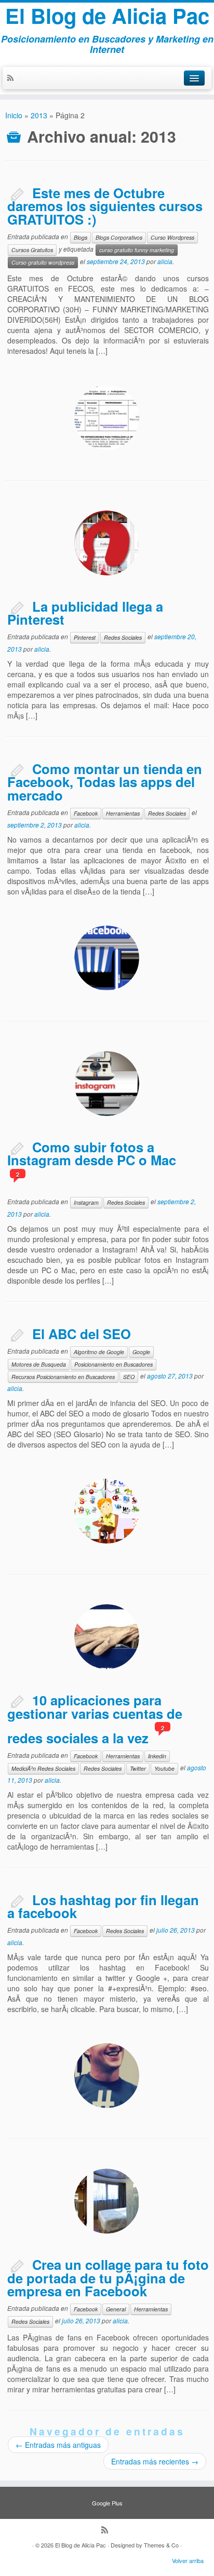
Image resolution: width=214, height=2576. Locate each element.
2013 (39, 115)
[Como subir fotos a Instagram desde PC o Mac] (107, 1084)
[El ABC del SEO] (107, 1511)
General (116, 2309)
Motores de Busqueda (39, 1364)
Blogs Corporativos (119, 237)
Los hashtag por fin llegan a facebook (103, 1906)
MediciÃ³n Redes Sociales (43, 1768)
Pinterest (85, 637)
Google (141, 1352)
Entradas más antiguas (58, 2445)
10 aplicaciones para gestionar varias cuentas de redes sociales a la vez (95, 1719)
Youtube (164, 1768)
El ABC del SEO (82, 1334)
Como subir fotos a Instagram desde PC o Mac (92, 1154)
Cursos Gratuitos (32, 250)
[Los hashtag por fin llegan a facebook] (107, 2076)
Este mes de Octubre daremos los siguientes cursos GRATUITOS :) (105, 206)
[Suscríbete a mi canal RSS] (13, 78)
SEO (129, 1377)
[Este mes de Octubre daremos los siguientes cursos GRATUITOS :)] (107, 417)
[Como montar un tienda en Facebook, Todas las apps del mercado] (107, 958)
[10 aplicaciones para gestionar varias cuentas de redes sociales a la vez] (107, 1637)
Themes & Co (161, 2545)
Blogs (81, 237)
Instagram (86, 1202)
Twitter (138, 1768)
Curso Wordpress (172, 237)
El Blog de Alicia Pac (107, 16)
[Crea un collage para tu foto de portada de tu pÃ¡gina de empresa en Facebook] (107, 2201)
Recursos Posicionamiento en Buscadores (63, 1377)
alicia (165, 261)
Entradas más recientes (155, 2461)
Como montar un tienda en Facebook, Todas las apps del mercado (105, 782)
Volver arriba (188, 2560)
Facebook (86, 813)
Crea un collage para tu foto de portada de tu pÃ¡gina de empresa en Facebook (108, 2278)
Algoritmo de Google (99, 1352)
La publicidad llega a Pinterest (85, 613)
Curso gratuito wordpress (43, 262)
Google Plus (107, 2503)
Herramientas (123, 813)
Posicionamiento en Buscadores (113, 1364)
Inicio (14, 115)
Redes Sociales (123, 637)
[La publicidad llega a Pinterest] (107, 543)
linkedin (157, 1756)
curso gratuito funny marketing (137, 250)
